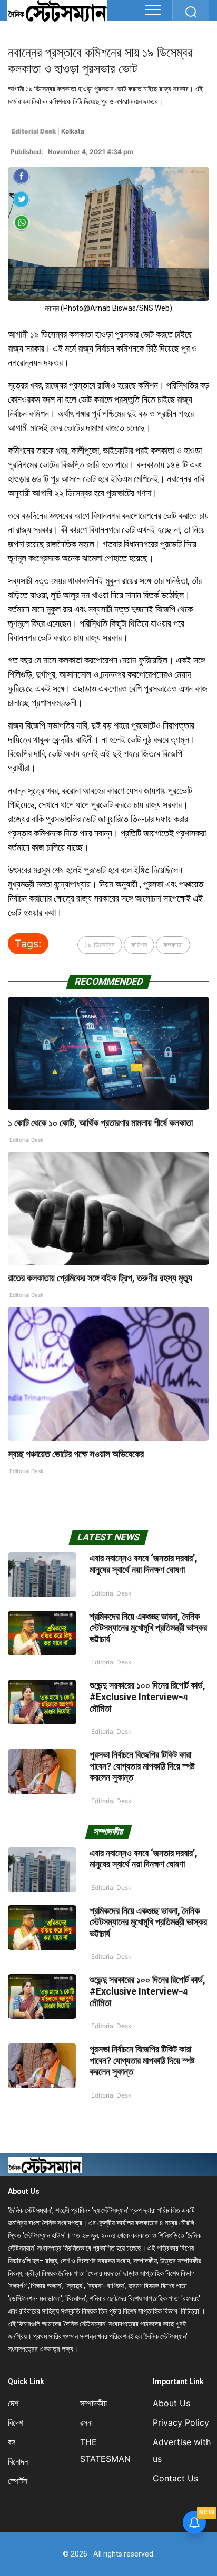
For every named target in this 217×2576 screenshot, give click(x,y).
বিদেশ (16, 2422)
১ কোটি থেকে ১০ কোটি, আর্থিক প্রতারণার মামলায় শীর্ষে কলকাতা (100, 1123)
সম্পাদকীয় (93, 2403)
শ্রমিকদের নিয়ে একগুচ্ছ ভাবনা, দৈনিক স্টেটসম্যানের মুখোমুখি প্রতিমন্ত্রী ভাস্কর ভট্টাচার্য (148, 1628)
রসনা (86, 2422)
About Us (24, 2191)
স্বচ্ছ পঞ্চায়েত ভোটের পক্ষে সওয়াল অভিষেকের (76, 1454)
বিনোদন (18, 2461)
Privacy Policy (181, 2422)
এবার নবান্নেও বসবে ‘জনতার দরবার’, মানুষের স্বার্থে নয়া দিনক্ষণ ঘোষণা (144, 1564)
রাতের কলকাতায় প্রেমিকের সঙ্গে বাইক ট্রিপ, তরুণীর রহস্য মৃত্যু (100, 1278)
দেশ (13, 2403)
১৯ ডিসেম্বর (100, 944)
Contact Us (175, 2478)
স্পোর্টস (18, 2481)
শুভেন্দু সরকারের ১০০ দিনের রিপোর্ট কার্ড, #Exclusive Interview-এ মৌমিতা (147, 1696)
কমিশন (139, 944)
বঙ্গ (12, 2442)
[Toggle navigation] (153, 10)
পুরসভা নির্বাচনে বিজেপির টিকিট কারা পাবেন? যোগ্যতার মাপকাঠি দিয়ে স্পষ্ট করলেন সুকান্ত (142, 1766)
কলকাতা (173, 944)
